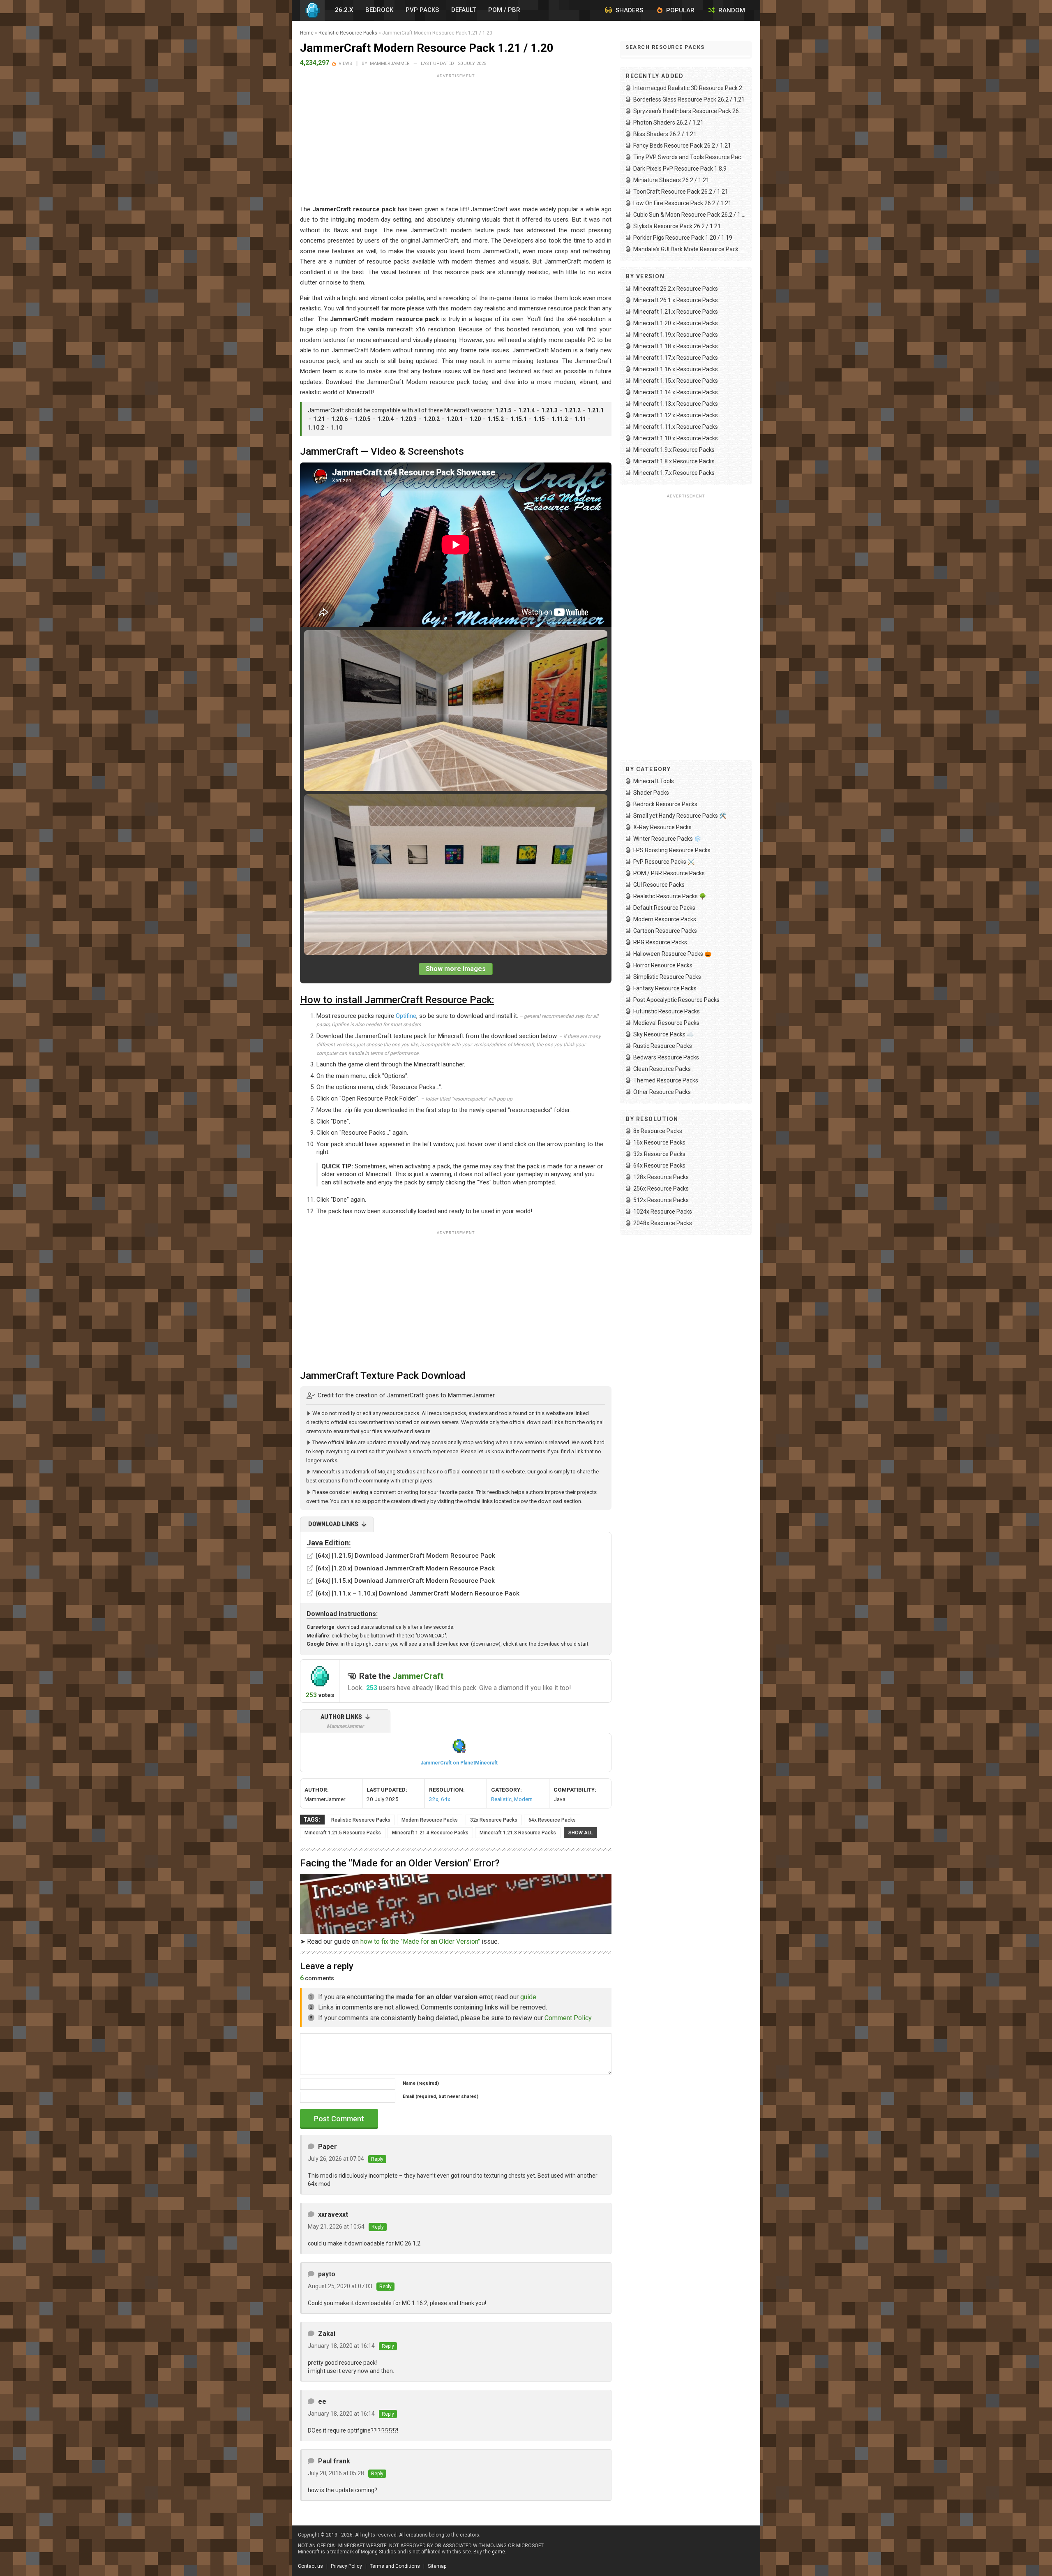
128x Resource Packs (661, 1177)
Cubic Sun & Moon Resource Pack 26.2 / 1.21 (690, 215)
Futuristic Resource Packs (667, 1011)
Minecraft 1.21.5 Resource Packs (343, 1833)
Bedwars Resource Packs (666, 1057)
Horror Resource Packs (663, 965)
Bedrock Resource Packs (665, 804)
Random (731, 10)
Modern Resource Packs (430, 1820)
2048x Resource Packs (663, 1223)
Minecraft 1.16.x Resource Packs (676, 369)
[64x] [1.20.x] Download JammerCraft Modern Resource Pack (405, 1568)
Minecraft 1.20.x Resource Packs (676, 323)
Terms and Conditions (395, 2566)
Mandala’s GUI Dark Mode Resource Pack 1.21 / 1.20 (690, 249)
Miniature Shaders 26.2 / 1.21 (671, 180)
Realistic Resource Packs (348, 33)
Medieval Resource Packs (666, 1023)
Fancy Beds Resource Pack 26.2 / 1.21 (682, 146)
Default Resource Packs (664, 908)
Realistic (501, 1799)
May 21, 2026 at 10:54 (336, 2227)
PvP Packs (422, 10)
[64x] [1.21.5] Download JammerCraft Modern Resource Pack (406, 1556)
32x (434, 1799)
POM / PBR (504, 10)
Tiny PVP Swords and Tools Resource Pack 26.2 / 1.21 (690, 157)
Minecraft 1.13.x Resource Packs (676, 404)
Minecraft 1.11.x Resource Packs (676, 427)
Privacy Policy (346, 2566)
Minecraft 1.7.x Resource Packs (674, 473)
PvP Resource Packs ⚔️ (664, 862)
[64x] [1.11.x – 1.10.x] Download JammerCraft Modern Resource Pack (418, 1593)
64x (446, 1799)
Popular (679, 10)
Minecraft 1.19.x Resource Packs (676, 335)
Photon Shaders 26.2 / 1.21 (668, 123)
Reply (377, 2159)
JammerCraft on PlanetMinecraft (459, 1763)
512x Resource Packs (661, 1200)
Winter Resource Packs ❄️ (667, 839)
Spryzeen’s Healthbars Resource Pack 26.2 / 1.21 (690, 111)
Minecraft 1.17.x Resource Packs (676, 358)
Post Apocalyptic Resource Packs (676, 1000)
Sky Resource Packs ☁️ (663, 1034)
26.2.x (344, 10)
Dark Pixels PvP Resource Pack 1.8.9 (680, 169)
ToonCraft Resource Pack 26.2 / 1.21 (681, 192)
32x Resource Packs (494, 1820)
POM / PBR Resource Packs (669, 873)
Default (464, 10)
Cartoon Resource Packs (665, 931)
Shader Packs (651, 793)
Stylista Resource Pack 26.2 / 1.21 (677, 226)
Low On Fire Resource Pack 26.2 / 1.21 (682, 203)
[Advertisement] (456, 139)
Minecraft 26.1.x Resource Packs (676, 300)
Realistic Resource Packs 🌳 (670, 896)
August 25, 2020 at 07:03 (340, 2286)
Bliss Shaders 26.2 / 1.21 (665, 134)
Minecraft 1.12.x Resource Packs (676, 415)
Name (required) (421, 2083)
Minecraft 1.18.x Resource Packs (676, 346)
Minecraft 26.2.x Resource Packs (676, 289)
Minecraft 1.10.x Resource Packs (676, 438)
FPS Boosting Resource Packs (672, 850)
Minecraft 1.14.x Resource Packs (676, 392)
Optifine (406, 1016)
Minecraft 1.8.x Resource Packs (674, 461)
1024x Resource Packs (663, 1212)
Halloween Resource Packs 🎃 (672, 954)
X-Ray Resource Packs (662, 827)
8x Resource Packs (658, 1131)
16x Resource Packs (659, 1142)
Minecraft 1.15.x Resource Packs (676, 381)
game (498, 2552)
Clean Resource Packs (662, 1069)
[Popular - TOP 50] (335, 64)
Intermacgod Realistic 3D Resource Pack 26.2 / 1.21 (690, 88)
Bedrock (379, 10)
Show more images (456, 969)
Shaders (629, 10)
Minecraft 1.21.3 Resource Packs (518, 1833)
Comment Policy (568, 2018)
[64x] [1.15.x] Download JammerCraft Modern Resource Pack (405, 1581)
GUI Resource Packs (659, 885)
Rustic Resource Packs (663, 1046)
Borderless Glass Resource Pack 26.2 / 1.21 (689, 99)
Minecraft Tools (654, 781)
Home (307, 33)
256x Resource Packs (661, 1189)
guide (528, 1997)
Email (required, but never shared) (441, 2096)
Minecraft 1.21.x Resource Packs (676, 312)
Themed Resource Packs (666, 1080)
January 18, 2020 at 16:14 (341, 2346)
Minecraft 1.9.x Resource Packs (674, 450)
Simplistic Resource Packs (667, 977)
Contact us (310, 2566)
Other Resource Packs (662, 1092)
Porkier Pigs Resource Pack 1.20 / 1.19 (683, 238)
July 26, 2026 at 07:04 (336, 2159)
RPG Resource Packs (660, 942)
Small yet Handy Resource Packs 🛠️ (680, 816)
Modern (523, 1799)
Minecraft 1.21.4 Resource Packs (430, 1833)
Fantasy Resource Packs (665, 988)
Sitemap (437, 2566)
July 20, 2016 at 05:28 (336, 2473)
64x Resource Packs (552, 1820)
